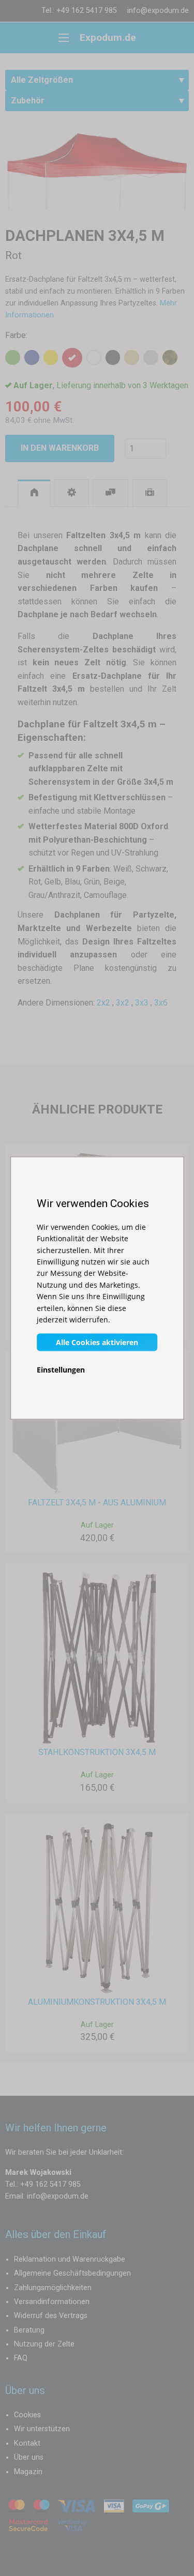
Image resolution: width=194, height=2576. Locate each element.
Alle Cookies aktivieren (97, 1342)
